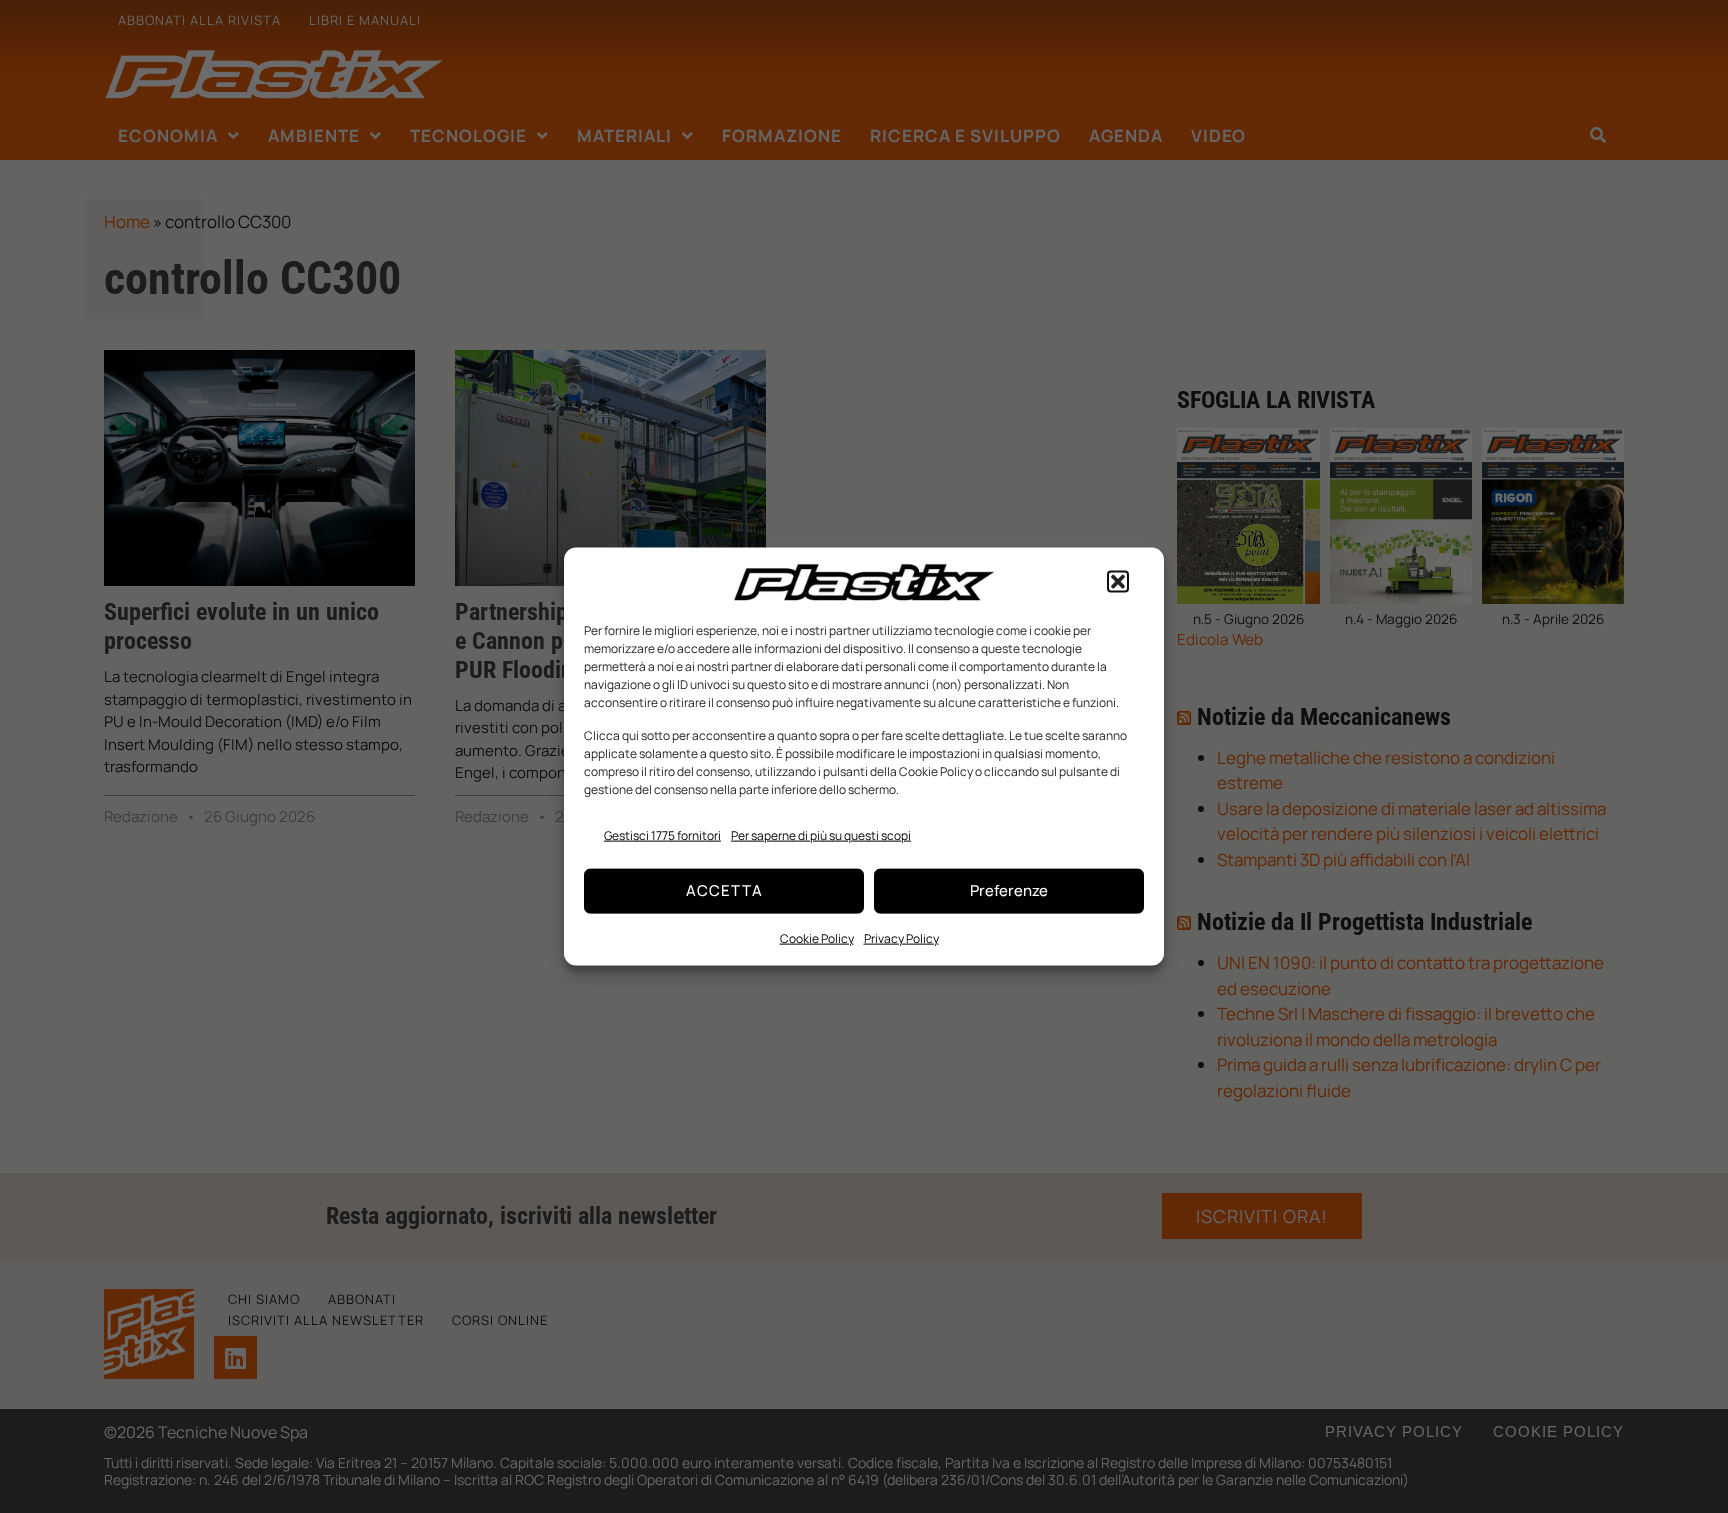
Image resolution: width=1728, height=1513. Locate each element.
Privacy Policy (901, 937)
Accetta (724, 890)
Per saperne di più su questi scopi (821, 835)
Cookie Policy (817, 937)
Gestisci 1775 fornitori (662, 835)
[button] (1118, 582)
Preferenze (1009, 890)
